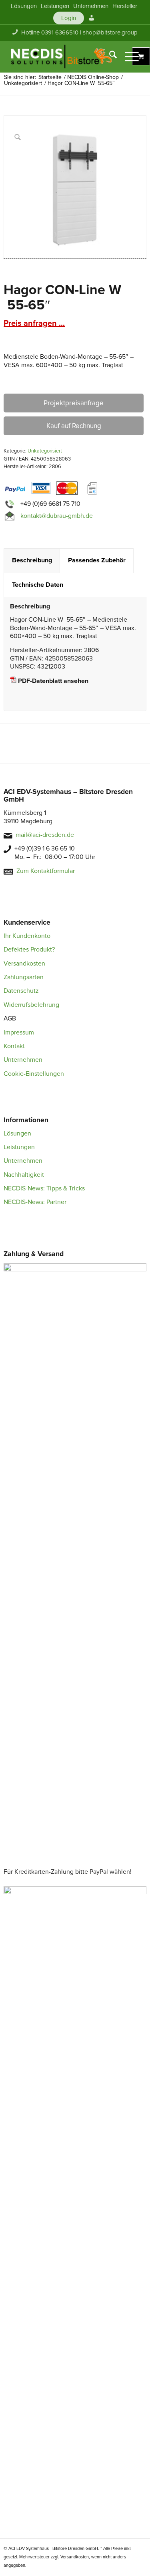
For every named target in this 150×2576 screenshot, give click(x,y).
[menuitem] (24, 6)
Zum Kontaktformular (46, 871)
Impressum (19, 1032)
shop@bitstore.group (110, 32)
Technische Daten (38, 585)
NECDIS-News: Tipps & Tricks (44, 1188)
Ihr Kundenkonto (27, 936)
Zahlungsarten (24, 977)
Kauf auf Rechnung (74, 426)
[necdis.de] (62, 57)
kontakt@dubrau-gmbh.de (57, 516)
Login (69, 18)
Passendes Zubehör (97, 560)
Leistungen (19, 1147)
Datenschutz (21, 991)
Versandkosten (24, 964)
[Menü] (128, 57)
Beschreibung (32, 560)
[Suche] (109, 57)
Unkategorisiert (45, 451)
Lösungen (17, 1133)
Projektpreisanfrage (74, 403)
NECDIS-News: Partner (35, 1202)
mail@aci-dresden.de (45, 835)
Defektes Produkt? (29, 950)
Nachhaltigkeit (24, 1175)
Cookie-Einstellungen (34, 1074)
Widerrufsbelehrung (31, 1005)
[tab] (32, 561)
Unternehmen (23, 1060)
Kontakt (14, 1046)
